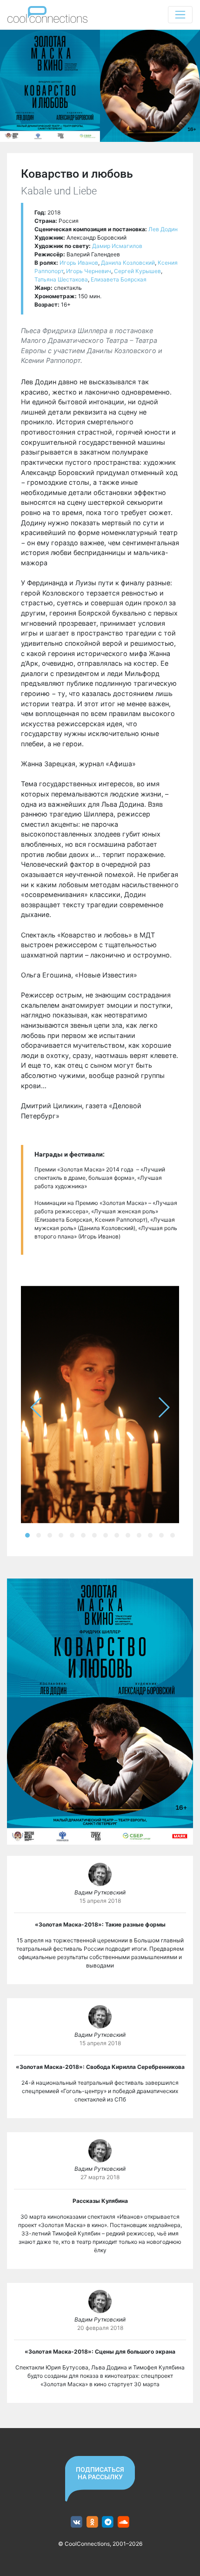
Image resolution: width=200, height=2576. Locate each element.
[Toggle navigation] (180, 15)
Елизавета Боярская (119, 279)
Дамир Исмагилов (117, 246)
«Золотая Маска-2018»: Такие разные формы (100, 1924)
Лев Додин (163, 229)
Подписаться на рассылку (100, 2473)
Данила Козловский (128, 263)
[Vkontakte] (77, 2522)
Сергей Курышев (137, 271)
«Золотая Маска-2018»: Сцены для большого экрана (100, 2352)
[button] (27, 1535)
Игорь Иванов (79, 263)
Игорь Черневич (89, 271)
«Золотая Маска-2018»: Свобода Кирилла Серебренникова (100, 2067)
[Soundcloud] (123, 2522)
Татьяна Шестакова (61, 279)
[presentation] (37, 1407)
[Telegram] (108, 2522)
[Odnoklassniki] (92, 2522)
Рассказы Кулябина (100, 2201)
